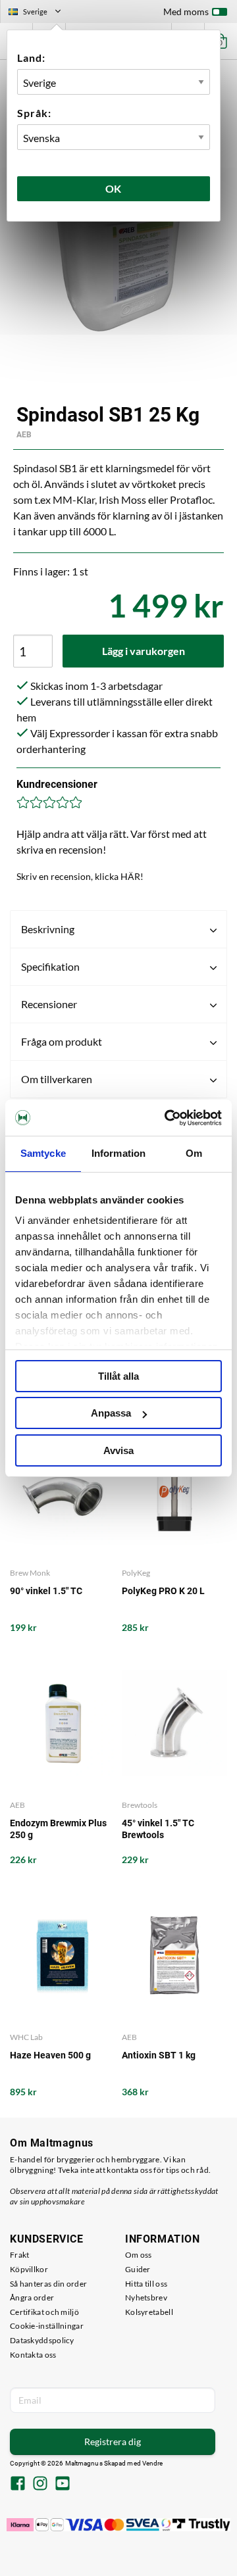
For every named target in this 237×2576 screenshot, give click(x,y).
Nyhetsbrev (146, 2297)
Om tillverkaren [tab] (57, 1079)
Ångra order (32, 2297)
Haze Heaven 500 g (50, 2055)
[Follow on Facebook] (18, 2485)
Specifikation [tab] (50, 966)
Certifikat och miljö (44, 2312)
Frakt (20, 2255)
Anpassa (111, 1413)
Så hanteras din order (48, 2284)
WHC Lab (26, 2037)
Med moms (186, 12)
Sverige (40, 13)
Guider (138, 2269)
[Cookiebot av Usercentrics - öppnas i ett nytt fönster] (167, 1118)
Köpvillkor (29, 2269)
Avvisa (118, 1450)
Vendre (153, 2463)
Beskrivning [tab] (48, 929)
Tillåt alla (118, 1376)
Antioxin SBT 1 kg (159, 2055)
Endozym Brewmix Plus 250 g (58, 1829)
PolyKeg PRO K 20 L (163, 1591)
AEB (24, 435)
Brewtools (140, 1805)
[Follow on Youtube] (63, 2485)
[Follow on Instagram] (40, 2485)
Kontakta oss (33, 2355)
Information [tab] (118, 1153)
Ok (114, 188)
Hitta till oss (146, 2284)
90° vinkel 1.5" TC (46, 1591)
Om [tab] (194, 1153)
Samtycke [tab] (43, 1153)
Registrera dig (113, 2442)
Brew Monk (30, 1573)
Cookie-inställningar (47, 2326)
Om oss (139, 2255)
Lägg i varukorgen (144, 651)
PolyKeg (136, 1573)
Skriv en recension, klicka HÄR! (80, 876)
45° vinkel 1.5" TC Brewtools (158, 1829)
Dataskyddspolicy (42, 2340)
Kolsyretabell (149, 2312)
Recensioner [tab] (49, 1004)
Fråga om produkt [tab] (62, 1041)
